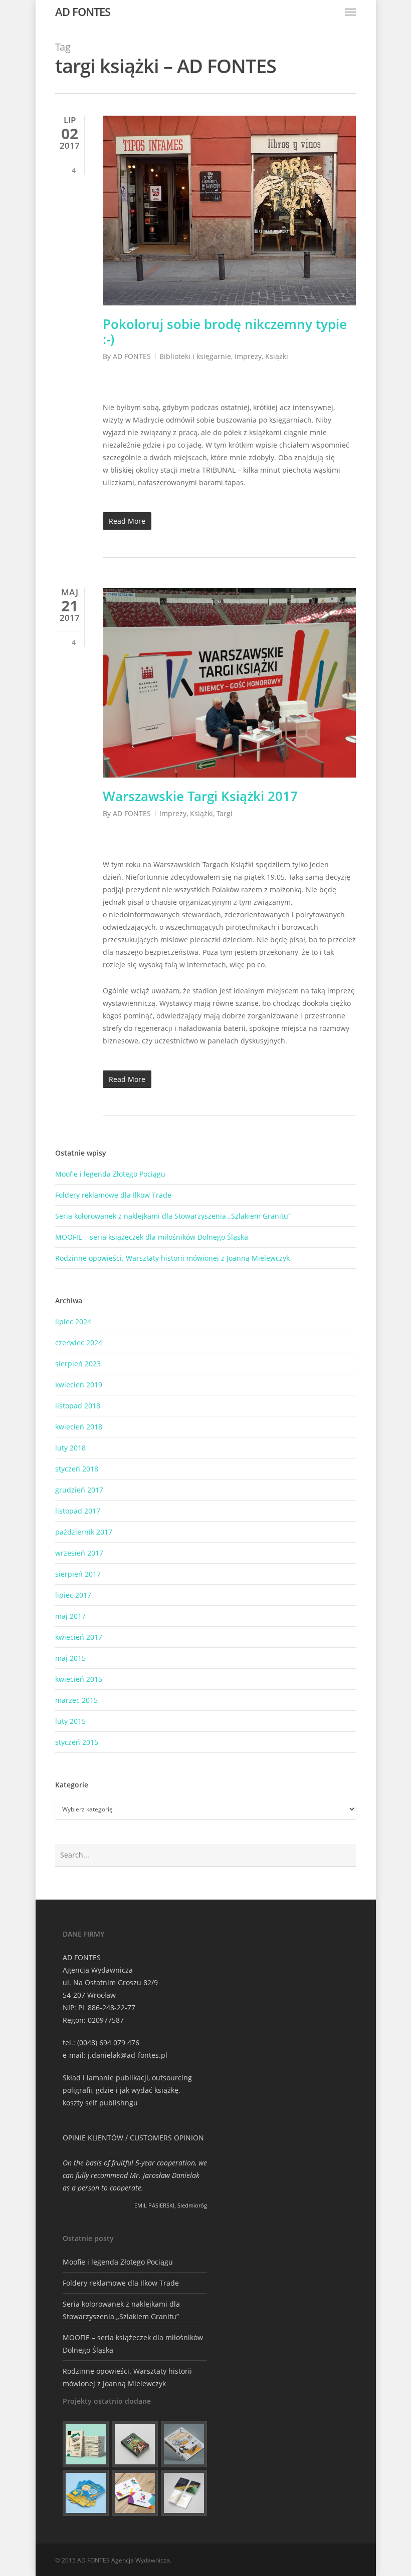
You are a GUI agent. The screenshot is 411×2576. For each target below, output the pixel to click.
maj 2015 (70, 1658)
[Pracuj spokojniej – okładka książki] (86, 2444)
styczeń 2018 (77, 1469)
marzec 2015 (76, 1700)
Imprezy (248, 356)
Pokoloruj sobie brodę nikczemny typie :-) (225, 331)
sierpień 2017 (78, 1574)
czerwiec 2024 (79, 1343)
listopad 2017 (78, 1511)
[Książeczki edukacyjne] (86, 2493)
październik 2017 (84, 1532)
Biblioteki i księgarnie (195, 356)
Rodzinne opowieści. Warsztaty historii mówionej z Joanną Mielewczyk (172, 1258)
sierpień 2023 (78, 1364)
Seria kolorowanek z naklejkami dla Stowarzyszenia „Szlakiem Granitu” (173, 1216)
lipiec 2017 (73, 1595)
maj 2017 (70, 1616)
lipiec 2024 (73, 1322)
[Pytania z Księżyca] (184, 2444)
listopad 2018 (78, 1406)
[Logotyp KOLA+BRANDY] (135, 2493)
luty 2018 (70, 1448)
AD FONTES (83, 12)
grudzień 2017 (79, 1490)
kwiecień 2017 (79, 1637)
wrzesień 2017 (79, 1553)
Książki (277, 356)
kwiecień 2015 (79, 1679)
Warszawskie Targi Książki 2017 (200, 796)
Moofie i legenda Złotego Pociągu (110, 1174)
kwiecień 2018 (79, 1427)
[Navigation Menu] (350, 12)
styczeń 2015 (77, 1742)
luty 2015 (70, 1721)
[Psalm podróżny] (184, 2493)
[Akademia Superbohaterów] (135, 2444)
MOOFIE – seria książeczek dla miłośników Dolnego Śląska (152, 1237)
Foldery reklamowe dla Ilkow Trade (113, 1195)
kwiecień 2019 (79, 1385)
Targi (225, 813)
